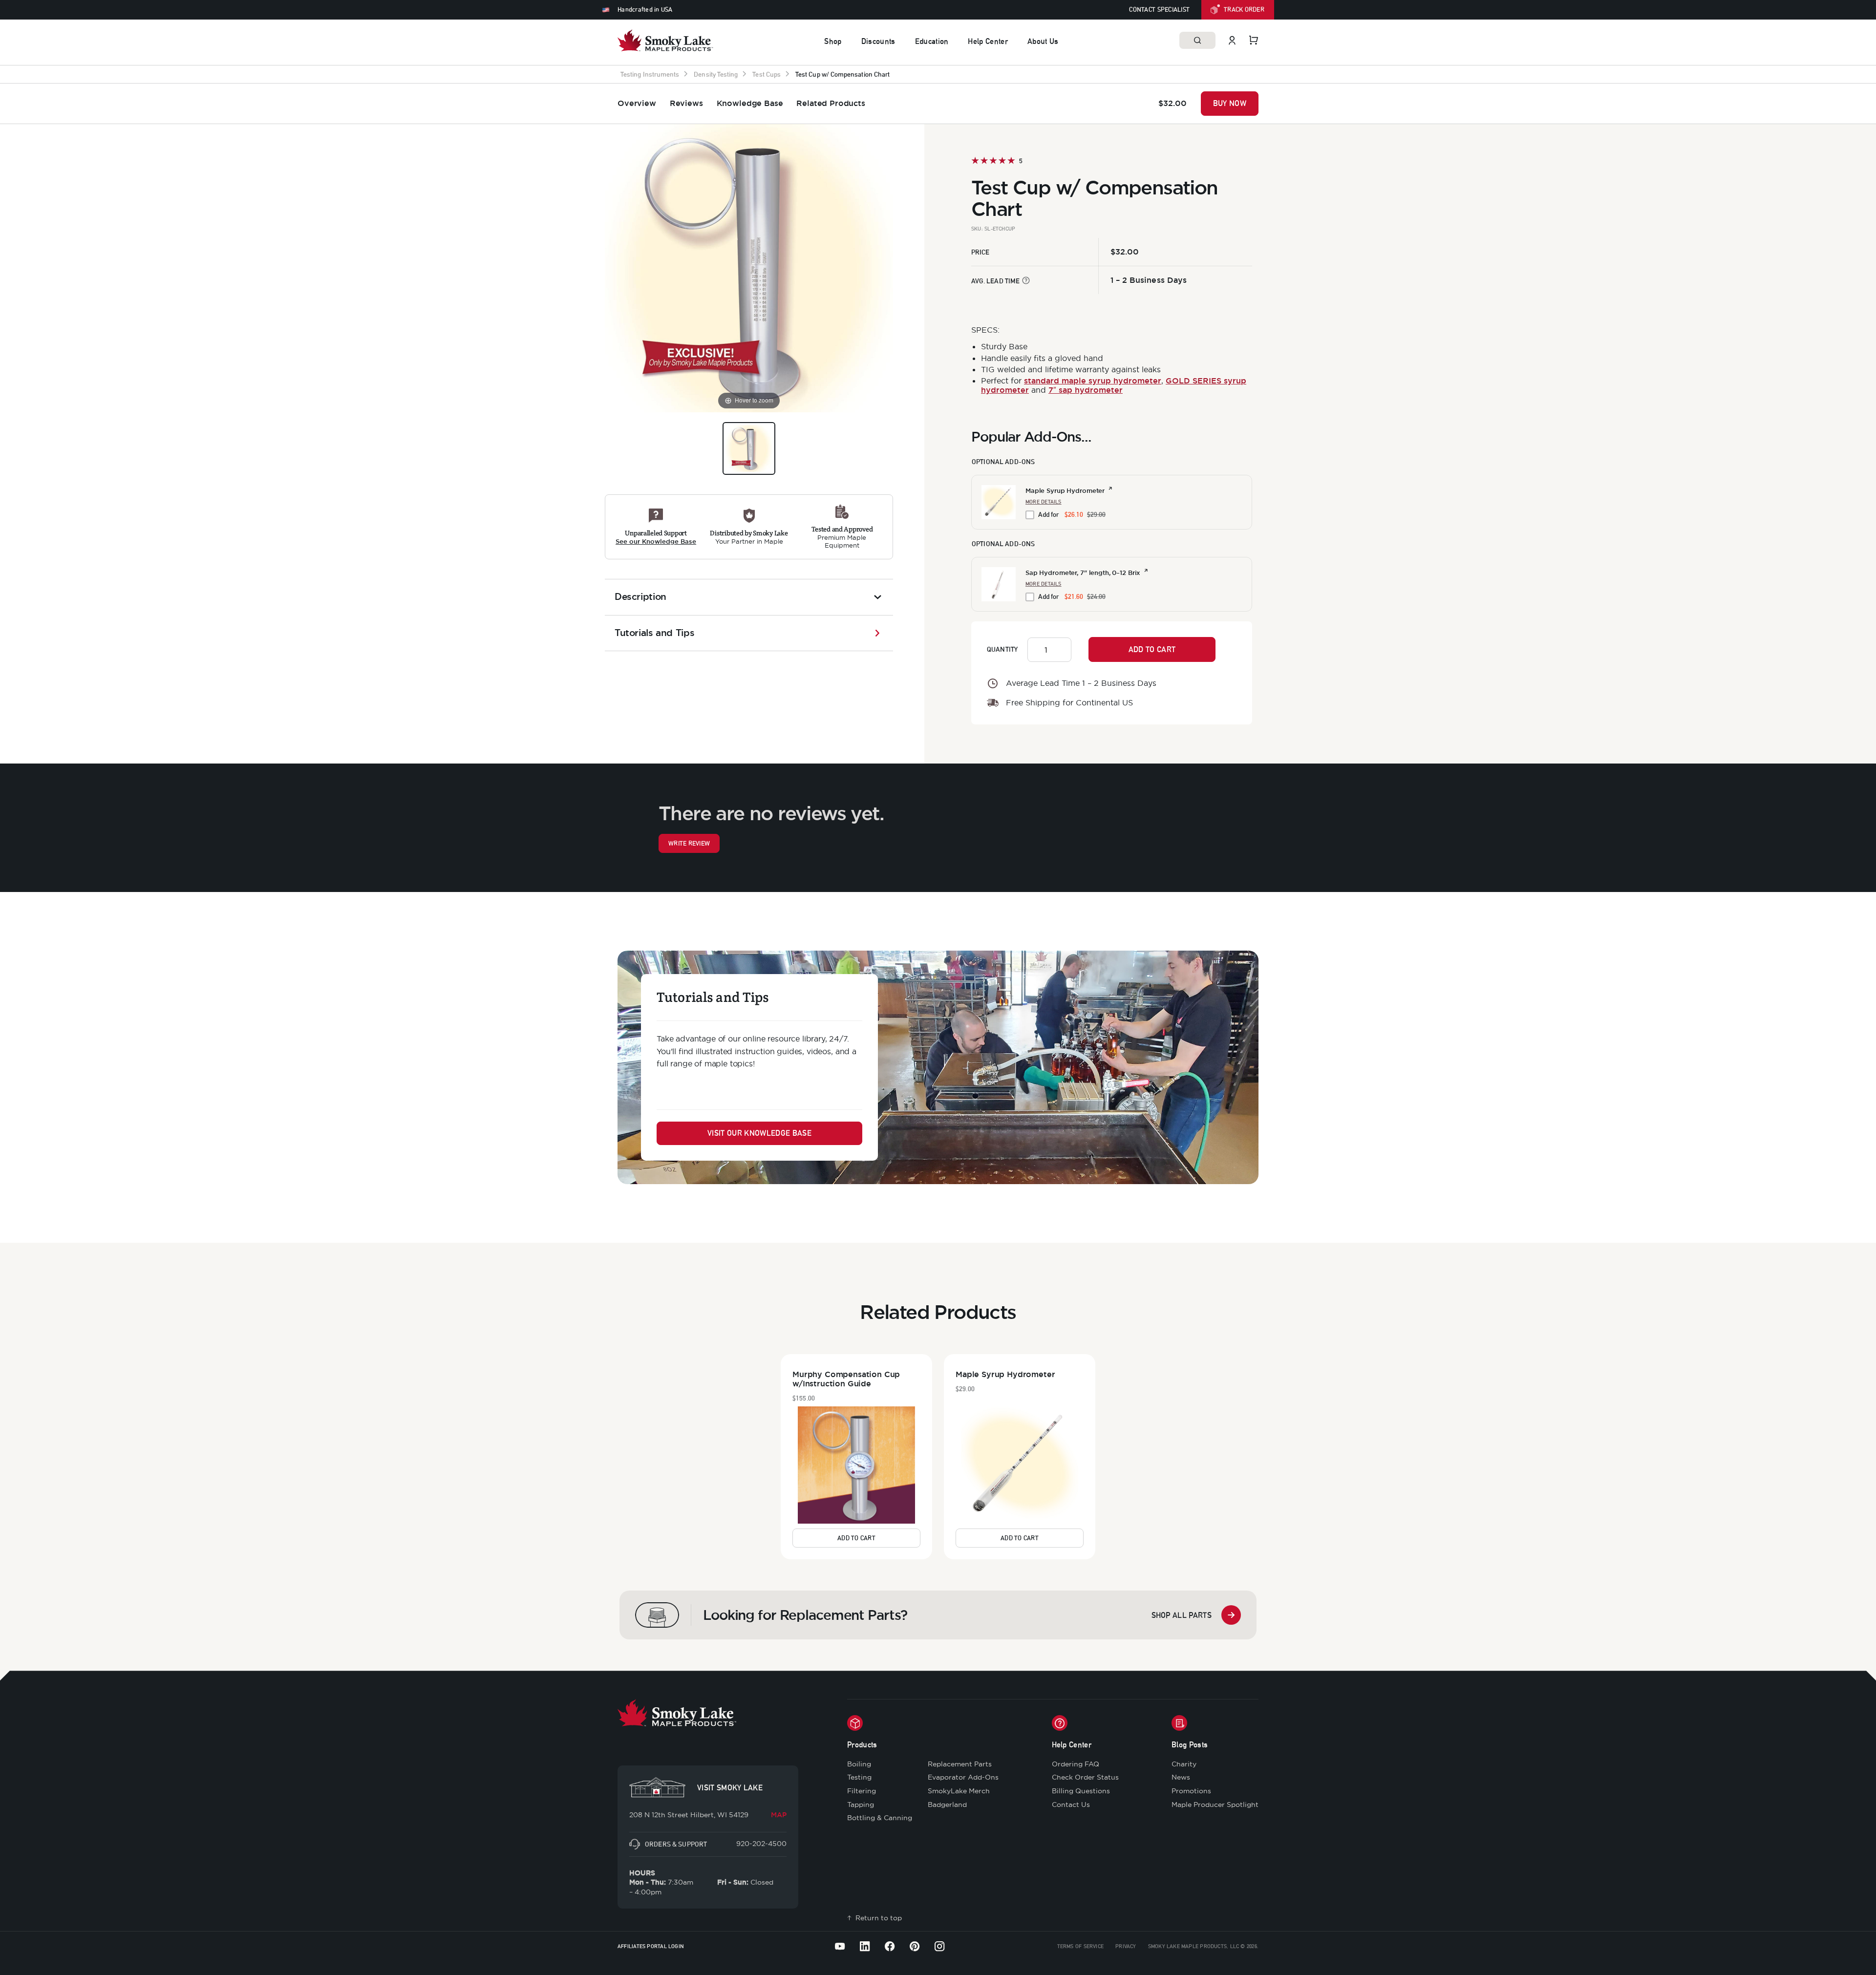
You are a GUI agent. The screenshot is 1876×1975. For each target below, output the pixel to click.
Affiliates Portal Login (651, 1946)
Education (932, 41)
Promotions (1191, 1791)
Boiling (859, 1764)
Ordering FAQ (1076, 1764)
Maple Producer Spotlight (1215, 1805)
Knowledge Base (750, 103)
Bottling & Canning (880, 1818)
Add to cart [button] (856, 1538)
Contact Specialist (1159, 10)
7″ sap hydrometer (1086, 390)
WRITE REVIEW (689, 843)
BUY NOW (1230, 103)
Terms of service (1081, 1946)
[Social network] (840, 1946)
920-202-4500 (761, 1844)
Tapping (861, 1805)
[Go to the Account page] (1232, 40)
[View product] (1110, 489)
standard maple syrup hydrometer (1093, 381)
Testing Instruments (650, 74)
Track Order (1244, 10)
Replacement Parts (960, 1764)
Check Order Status (1085, 1777)
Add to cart (1152, 649)
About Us (1043, 41)
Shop (833, 41)
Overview (637, 103)
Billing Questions (1081, 1791)
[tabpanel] (656, 527)
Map (779, 1815)
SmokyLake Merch (959, 1791)
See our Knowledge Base (656, 542)
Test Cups (767, 74)
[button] (999, 502)
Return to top (879, 1918)
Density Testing (716, 74)
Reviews (686, 103)
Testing (859, 1777)
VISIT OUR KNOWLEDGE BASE (759, 1133)
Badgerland (947, 1805)
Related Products (831, 103)
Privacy (1126, 1946)
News (1181, 1777)
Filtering (862, 1791)
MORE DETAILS (1044, 502)
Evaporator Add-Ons (963, 1777)
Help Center (988, 41)
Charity (1184, 1764)
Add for (1072, 514)
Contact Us (1071, 1805)
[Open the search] (1197, 40)
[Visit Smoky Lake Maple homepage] (665, 40)
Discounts (878, 41)
